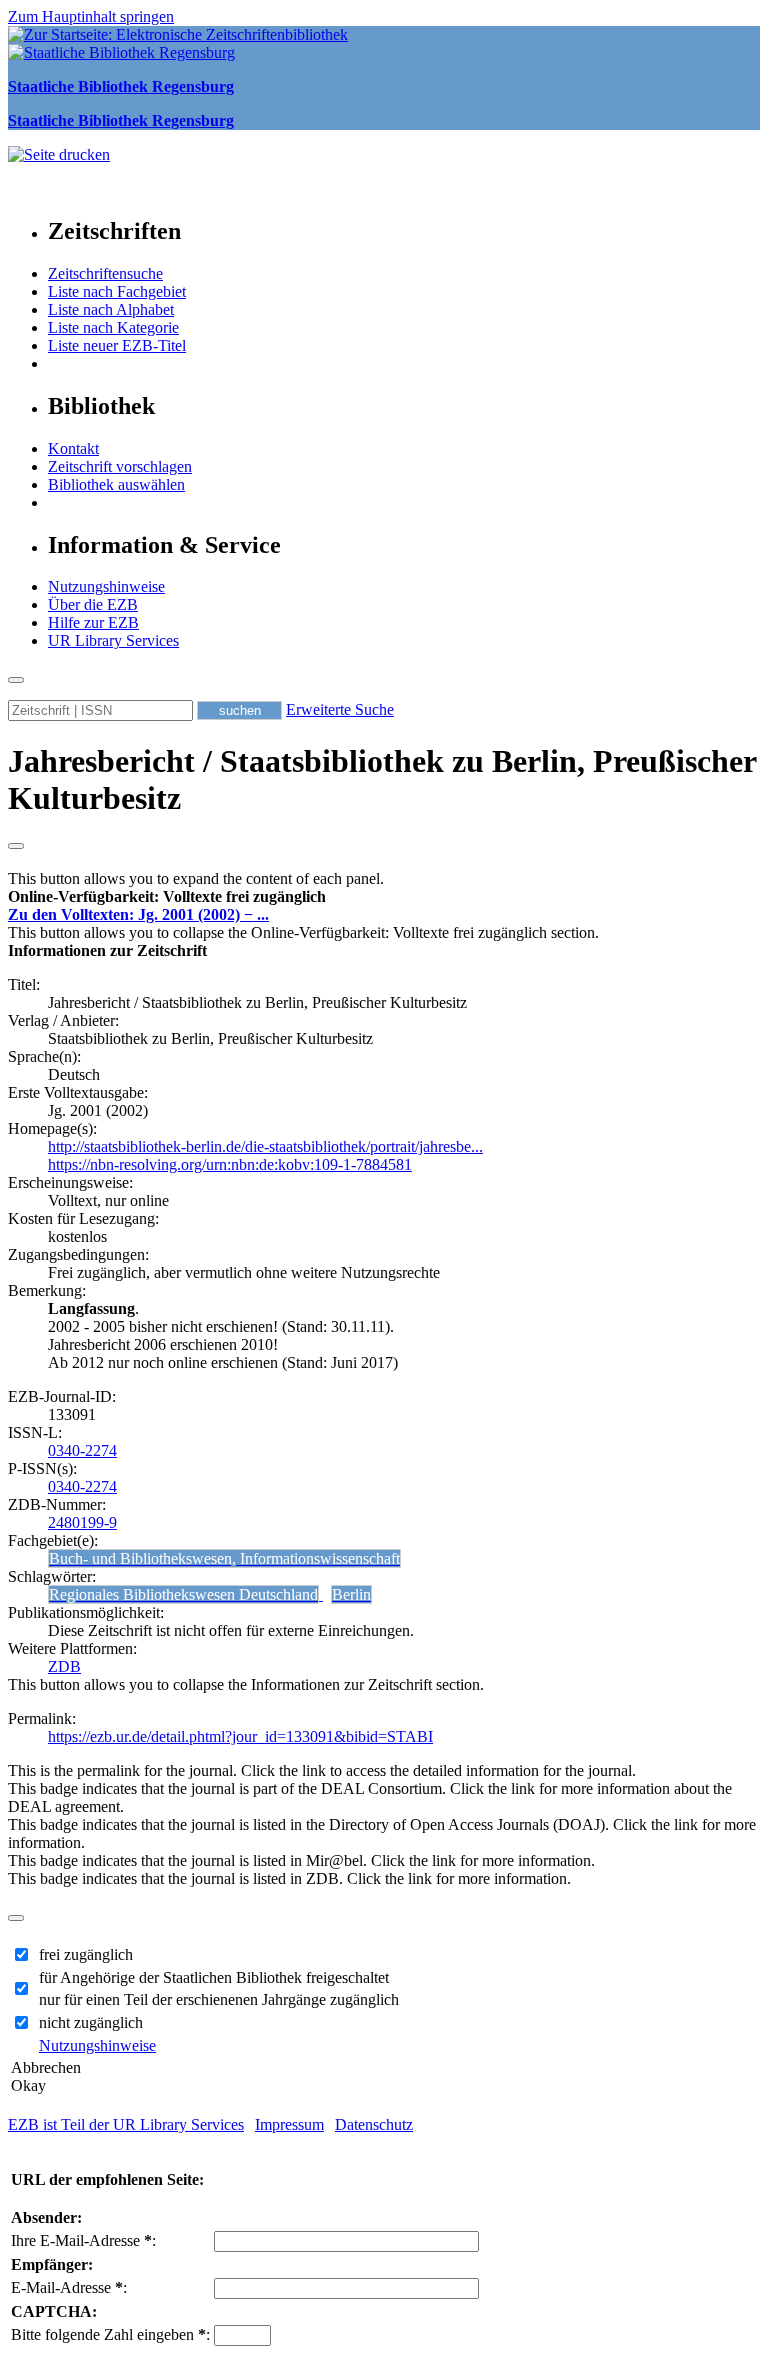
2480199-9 (82, 1522)
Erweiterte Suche (340, 709)
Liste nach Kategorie (113, 327)
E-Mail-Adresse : (69, 2287)
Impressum (289, 2124)
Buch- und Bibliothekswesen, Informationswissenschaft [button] (224, 1558)
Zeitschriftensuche (105, 273)
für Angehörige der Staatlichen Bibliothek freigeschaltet (214, 1977)
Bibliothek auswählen (116, 484)
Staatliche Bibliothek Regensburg (121, 86)
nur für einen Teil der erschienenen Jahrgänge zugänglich (219, 1999)
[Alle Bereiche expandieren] (16, 846)
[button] (167, 896)
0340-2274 (82, 1450)
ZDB (64, 1666)
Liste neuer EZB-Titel (117, 345)
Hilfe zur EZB (93, 622)
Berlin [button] (351, 1594)
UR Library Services (113, 640)
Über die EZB (93, 604)
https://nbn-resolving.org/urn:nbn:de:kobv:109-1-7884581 (230, 1164)
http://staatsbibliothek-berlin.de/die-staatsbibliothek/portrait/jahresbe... (265, 1146)
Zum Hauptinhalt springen (91, 16)
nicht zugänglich (91, 2022)
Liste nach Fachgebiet (117, 291)
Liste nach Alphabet (111, 309)
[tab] (384, 897)
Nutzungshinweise (106, 586)
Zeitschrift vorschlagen (120, 466)
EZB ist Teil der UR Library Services (126, 2124)
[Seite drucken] (59, 154)
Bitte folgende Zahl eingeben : (110, 2334)
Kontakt (73, 448)
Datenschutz (374, 2124)
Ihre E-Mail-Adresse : (83, 2240)
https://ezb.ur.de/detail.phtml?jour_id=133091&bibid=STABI (240, 1736)
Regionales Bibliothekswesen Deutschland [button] (183, 1594)
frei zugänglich (86, 1954)
